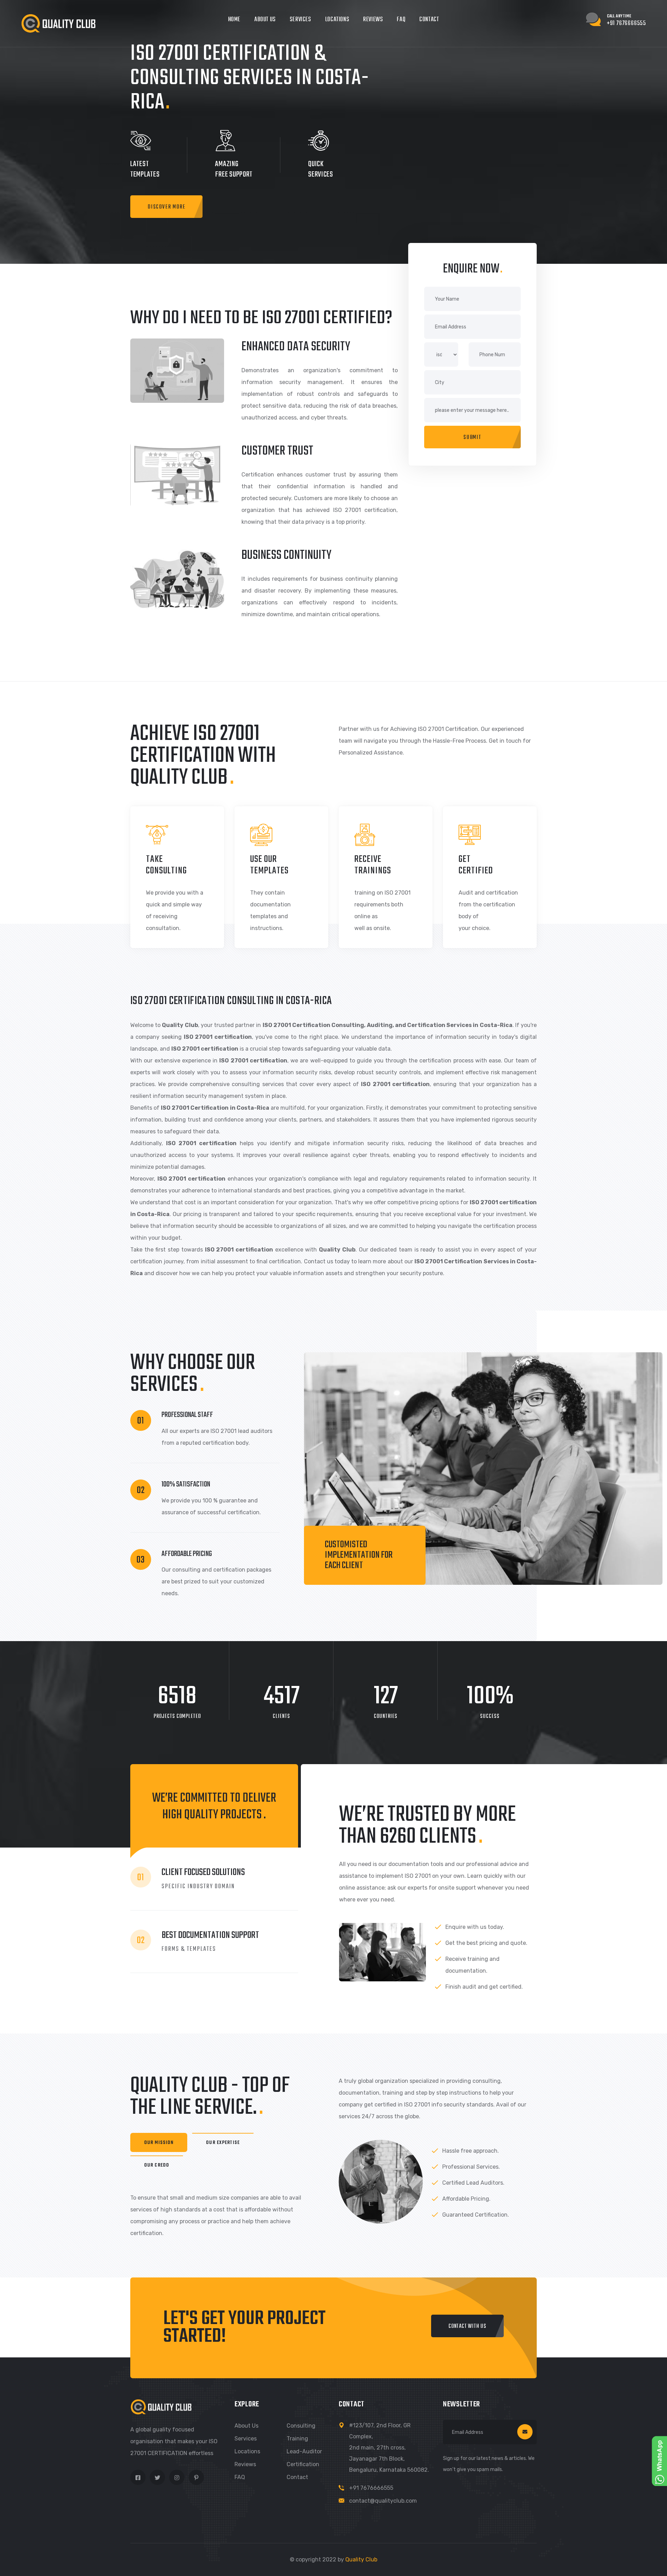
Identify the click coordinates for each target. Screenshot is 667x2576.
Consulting (301, 2426)
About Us (265, 20)
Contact (429, 20)
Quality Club (361, 2559)
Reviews (373, 20)
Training (297, 2439)
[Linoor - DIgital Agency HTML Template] (58, 23)
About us (246, 2426)
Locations (337, 20)
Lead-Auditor (304, 2451)
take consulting (166, 865)
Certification (303, 2464)
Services (300, 20)
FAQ (401, 20)
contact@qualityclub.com (383, 2501)
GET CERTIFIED (476, 865)
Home (234, 20)
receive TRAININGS (373, 865)
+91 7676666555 (371, 2488)
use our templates (269, 865)
